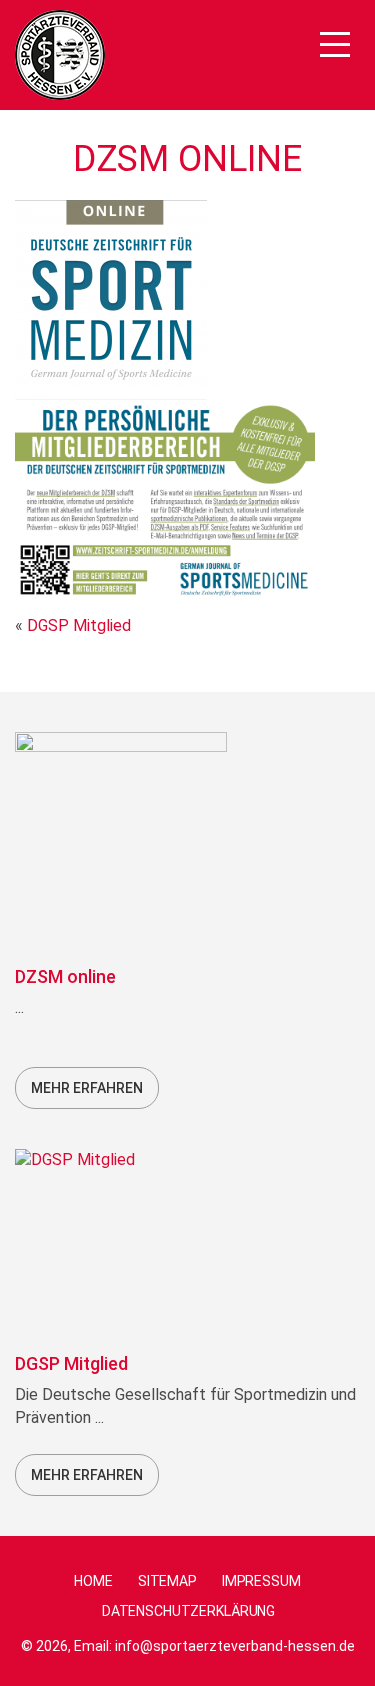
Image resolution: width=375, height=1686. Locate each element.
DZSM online (65, 976)
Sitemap (167, 1581)
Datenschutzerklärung (188, 1611)
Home (93, 1581)
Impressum (261, 1581)
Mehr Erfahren (87, 1088)
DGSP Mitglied (79, 625)
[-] (60, 55)
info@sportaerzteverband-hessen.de (235, 1646)
